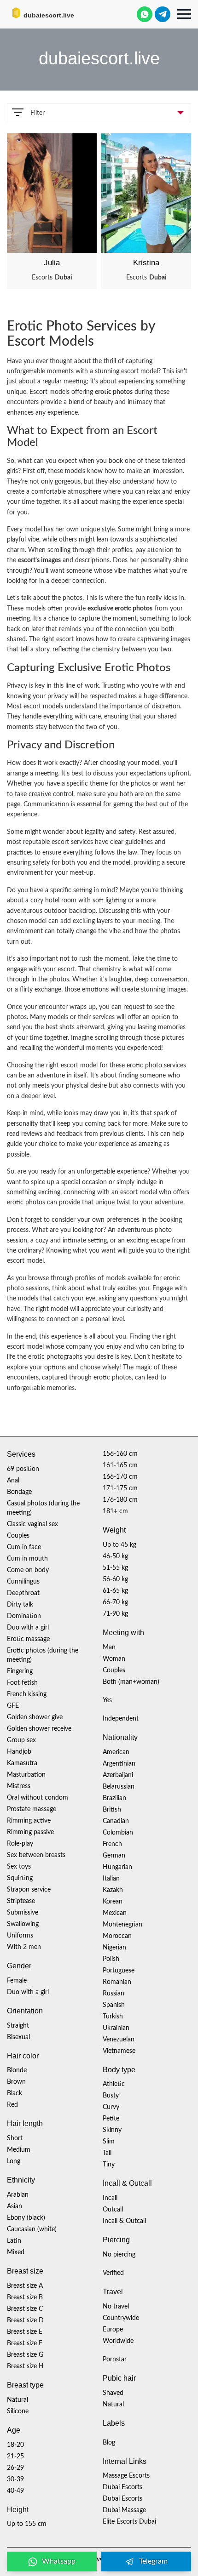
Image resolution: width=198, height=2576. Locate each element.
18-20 (15, 2445)
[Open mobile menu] (184, 14)
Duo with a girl (28, 1628)
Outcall (113, 2210)
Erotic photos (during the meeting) (43, 1655)
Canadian (116, 1821)
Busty (111, 2096)
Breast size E (25, 2332)
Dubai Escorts (122, 2487)
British (112, 1810)
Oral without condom (38, 1798)
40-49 (15, 2491)
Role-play (20, 1844)
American (116, 1752)
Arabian (18, 2195)
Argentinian (119, 1764)
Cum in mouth (27, 1559)
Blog (109, 2443)
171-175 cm (120, 1488)
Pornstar (115, 2359)
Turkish (113, 2017)
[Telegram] (163, 14)
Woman (114, 1659)
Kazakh (113, 1890)
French (112, 1844)
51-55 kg (115, 1568)
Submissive (23, 1913)
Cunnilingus (23, 1582)
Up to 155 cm (27, 2524)
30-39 (15, 2479)
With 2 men (24, 1947)
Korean (113, 1902)
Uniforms (20, 1936)
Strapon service (29, 1890)
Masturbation (26, 1775)
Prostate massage (32, 1809)
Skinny (112, 2130)
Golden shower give (35, 1717)
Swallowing (23, 1924)
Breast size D (25, 2320)
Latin (14, 2241)
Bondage (19, 1492)
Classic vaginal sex (32, 1524)
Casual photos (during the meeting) (43, 1508)
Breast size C (25, 2309)
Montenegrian (122, 1925)
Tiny (109, 2165)
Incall (110, 2198)
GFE (13, 1706)
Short (15, 2138)
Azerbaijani (118, 1775)
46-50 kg (115, 1556)
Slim (109, 2142)
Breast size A (25, 2286)
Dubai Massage (124, 2510)
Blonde (17, 2070)
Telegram (153, 2561)
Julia (52, 263)
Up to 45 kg (119, 1545)
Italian (111, 1879)
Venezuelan (119, 2040)
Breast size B (25, 2297)
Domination (24, 1616)
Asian (15, 2206)
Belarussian (119, 1787)
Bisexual (18, 2037)
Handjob (19, 1752)
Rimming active (29, 1821)
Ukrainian (116, 2028)
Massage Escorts (126, 2476)
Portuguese (119, 1971)
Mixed (16, 2252)
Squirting (20, 1878)
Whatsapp (59, 2561)
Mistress (19, 1786)
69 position (23, 1469)
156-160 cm (120, 1454)
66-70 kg (115, 1602)
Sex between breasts (36, 1855)
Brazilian (114, 1798)
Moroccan (117, 1936)
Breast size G (25, 2355)
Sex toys (19, 1867)
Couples (18, 1536)
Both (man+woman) (131, 1682)
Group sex (21, 1740)
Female (17, 1981)
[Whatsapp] (145, 14)
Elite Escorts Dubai (129, 2522)
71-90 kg (115, 1614)
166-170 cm (120, 1477)
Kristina (146, 263)
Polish (111, 1959)
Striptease (21, 1901)
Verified (113, 2273)
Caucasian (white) (32, 2229)
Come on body (28, 1570)
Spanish (114, 2005)
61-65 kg (115, 1591)
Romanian (117, 1982)
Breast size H (25, 2366)
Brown (16, 2082)
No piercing (119, 2255)
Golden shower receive (39, 1729)
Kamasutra (22, 1763)
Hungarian (117, 1867)
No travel (116, 2307)
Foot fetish (22, 1683)
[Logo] (53, 14)
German (114, 1856)
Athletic (114, 2084)
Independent (121, 1719)
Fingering (20, 1671)
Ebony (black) (26, 2218)
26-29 (15, 2468)
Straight (18, 2026)
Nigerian (114, 1948)
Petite (111, 2119)
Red (12, 2105)
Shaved (113, 2393)
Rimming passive (30, 1832)
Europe (113, 2330)
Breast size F (25, 2343)
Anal (13, 1481)
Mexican (115, 1913)
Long (14, 2161)
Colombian (118, 1833)
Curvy (111, 2107)
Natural (17, 2400)
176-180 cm (120, 1500)
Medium (19, 2150)
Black (15, 2093)
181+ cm (115, 1511)
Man (109, 1647)
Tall (107, 2153)
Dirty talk (20, 1605)
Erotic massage (28, 1639)
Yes (107, 1700)
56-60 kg (115, 1579)
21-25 (15, 2456)
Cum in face (24, 1547)
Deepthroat (23, 1593)
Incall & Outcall (124, 2221)
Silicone (18, 2411)
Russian (114, 1994)
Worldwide (118, 2341)
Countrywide (121, 2318)
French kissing (27, 1694)
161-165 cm (120, 1465)
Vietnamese (119, 2051)
